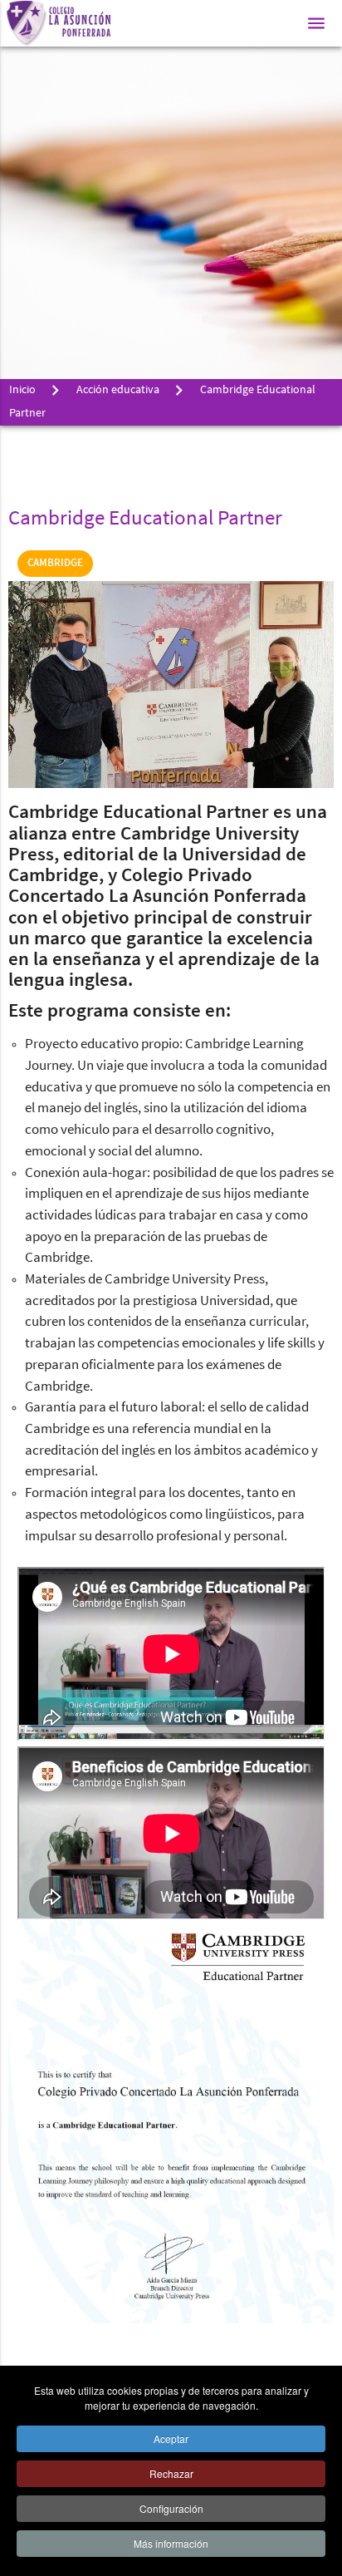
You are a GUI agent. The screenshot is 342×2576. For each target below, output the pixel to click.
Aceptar (171, 2438)
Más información (171, 2543)
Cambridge (55, 563)
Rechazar (171, 2473)
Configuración (171, 2508)
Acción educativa (118, 390)
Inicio (22, 390)
